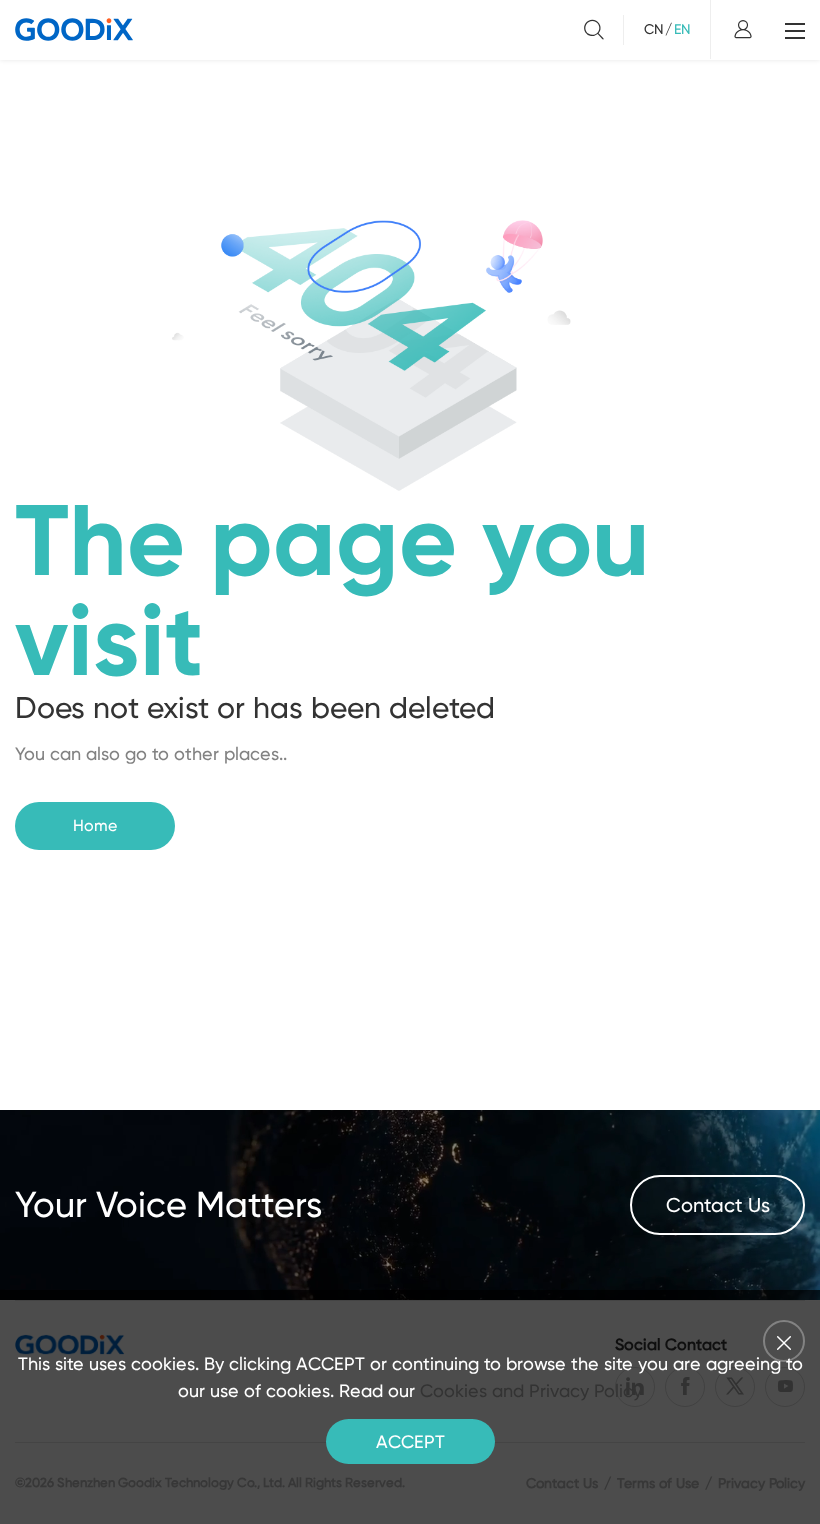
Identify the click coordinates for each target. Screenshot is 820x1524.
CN (653, 29)
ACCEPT (410, 1441)
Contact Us (718, 1205)
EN (682, 29)
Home (95, 825)
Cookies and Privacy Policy (531, 1390)
